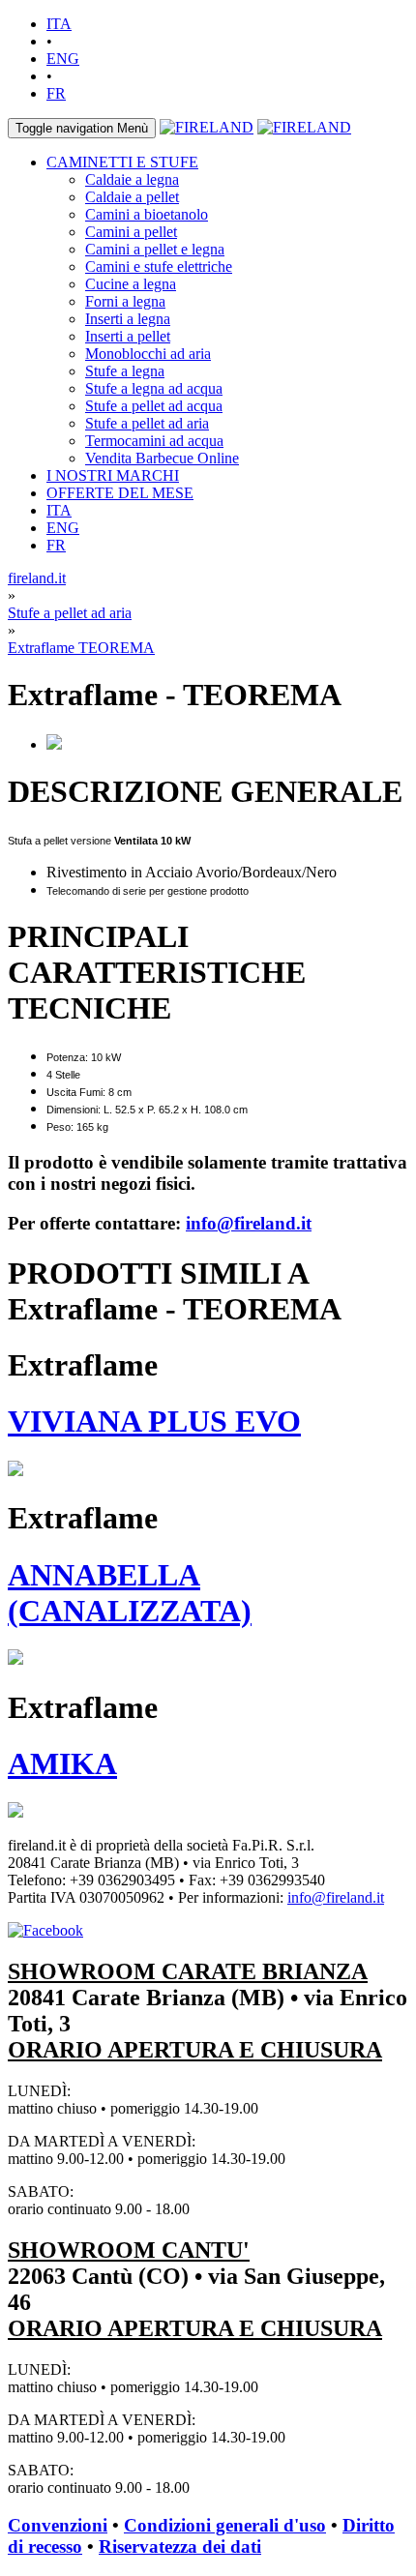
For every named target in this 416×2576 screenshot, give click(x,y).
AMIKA (62, 1763)
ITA (59, 24)
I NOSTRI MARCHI (113, 475)
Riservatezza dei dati (180, 2546)
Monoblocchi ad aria (148, 354)
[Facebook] (45, 1930)
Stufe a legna (125, 371)
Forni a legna (125, 301)
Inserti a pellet (128, 336)
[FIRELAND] (207, 127)
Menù (82, 128)
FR (56, 93)
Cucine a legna (131, 284)
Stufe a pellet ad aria (147, 423)
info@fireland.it (249, 1223)
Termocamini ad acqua (154, 441)
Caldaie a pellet (132, 197)
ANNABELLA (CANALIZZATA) (130, 1593)
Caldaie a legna (132, 179)
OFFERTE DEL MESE (120, 493)
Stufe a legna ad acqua (154, 388)
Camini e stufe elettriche (159, 266)
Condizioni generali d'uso (225, 2525)
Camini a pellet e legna (155, 249)
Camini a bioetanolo (147, 214)
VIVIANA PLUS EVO (154, 1421)
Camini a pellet (131, 232)
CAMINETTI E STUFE (122, 162)
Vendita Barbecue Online (162, 458)
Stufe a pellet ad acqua (154, 406)
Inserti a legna (128, 319)
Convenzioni (58, 2525)
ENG (63, 59)
